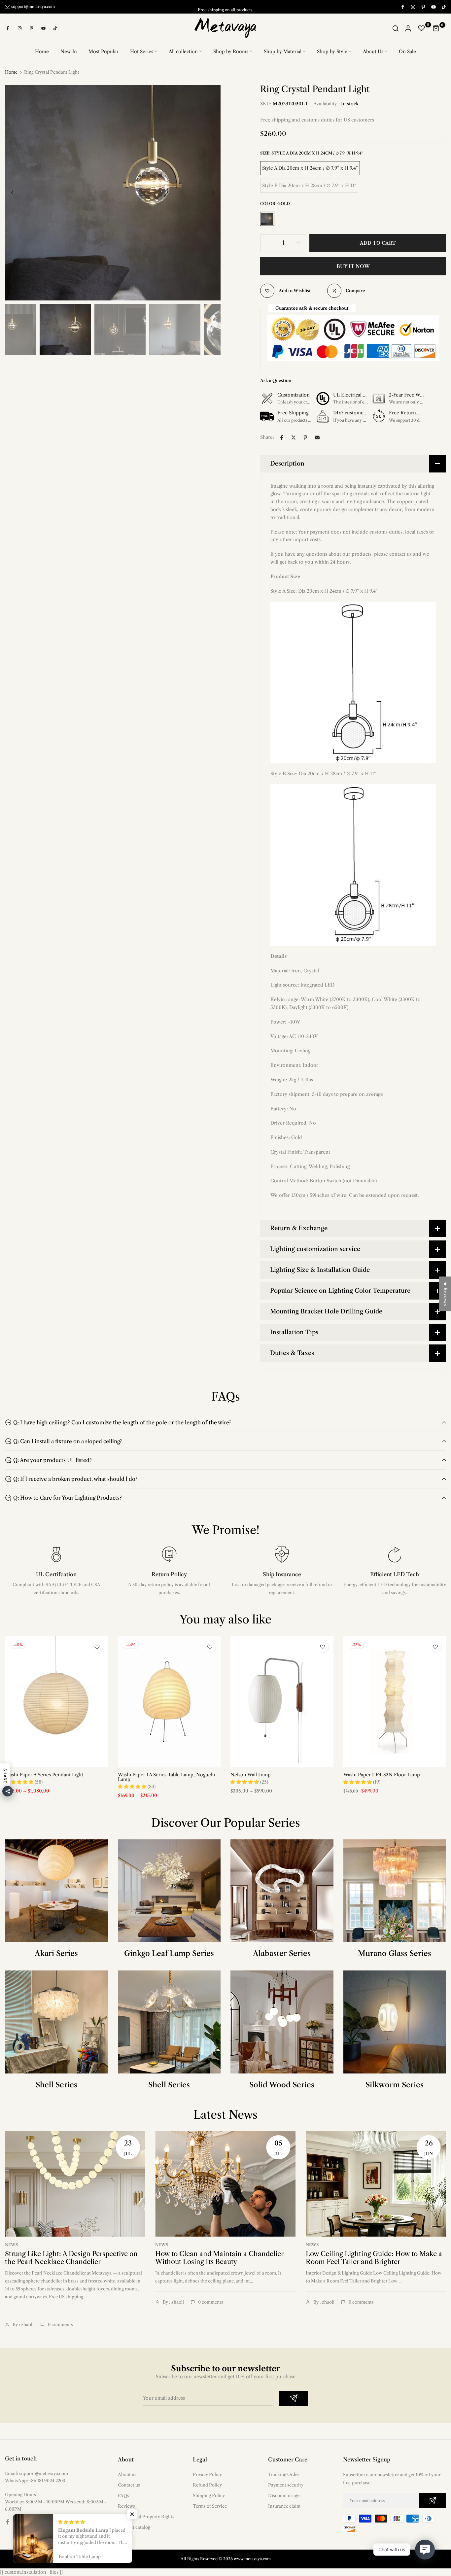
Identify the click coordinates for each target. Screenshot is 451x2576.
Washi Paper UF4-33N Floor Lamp (382, 1775)
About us (127, 2474)
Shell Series (56, 2085)
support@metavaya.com (33, 6)
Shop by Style (332, 51)
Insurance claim (284, 2506)
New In (69, 51)
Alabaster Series (282, 1953)
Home (42, 51)
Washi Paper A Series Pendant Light (44, 1775)
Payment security (286, 2485)
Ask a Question (276, 380)
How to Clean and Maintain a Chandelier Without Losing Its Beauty (219, 2258)
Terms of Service (210, 2506)
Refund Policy (207, 2485)
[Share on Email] (317, 437)
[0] (422, 28)
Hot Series (142, 51)
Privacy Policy (207, 2474)
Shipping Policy (209, 2495)
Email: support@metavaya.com (36, 2473)
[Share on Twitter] (294, 437)
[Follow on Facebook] (402, 7)
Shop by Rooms (231, 51)
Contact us (129, 2485)
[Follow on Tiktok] (443, 7)
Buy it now (353, 266)
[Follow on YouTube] (433, 7)
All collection (183, 51)
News (11, 2245)
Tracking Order (284, 2474)
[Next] (208, 193)
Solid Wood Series (282, 2085)
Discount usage (284, 2495)
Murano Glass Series (395, 1953)
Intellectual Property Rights (146, 2517)
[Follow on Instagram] (413, 7)
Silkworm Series (395, 2085)
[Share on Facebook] (282, 437)
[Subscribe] (294, 2398)
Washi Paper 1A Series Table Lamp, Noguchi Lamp (166, 1777)
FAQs (123, 2495)
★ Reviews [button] (445, 1294)
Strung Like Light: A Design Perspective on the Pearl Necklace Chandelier (71, 2258)
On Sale (407, 51)
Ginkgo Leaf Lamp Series (169, 1953)
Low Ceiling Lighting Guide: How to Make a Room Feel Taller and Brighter (374, 2258)
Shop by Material (283, 51)
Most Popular (104, 51)
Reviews (126, 2506)
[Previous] (17, 193)
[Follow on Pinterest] (423, 7)
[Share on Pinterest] (305, 437)
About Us (373, 51)
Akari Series (56, 1953)
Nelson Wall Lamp (251, 1775)
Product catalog (134, 2527)
